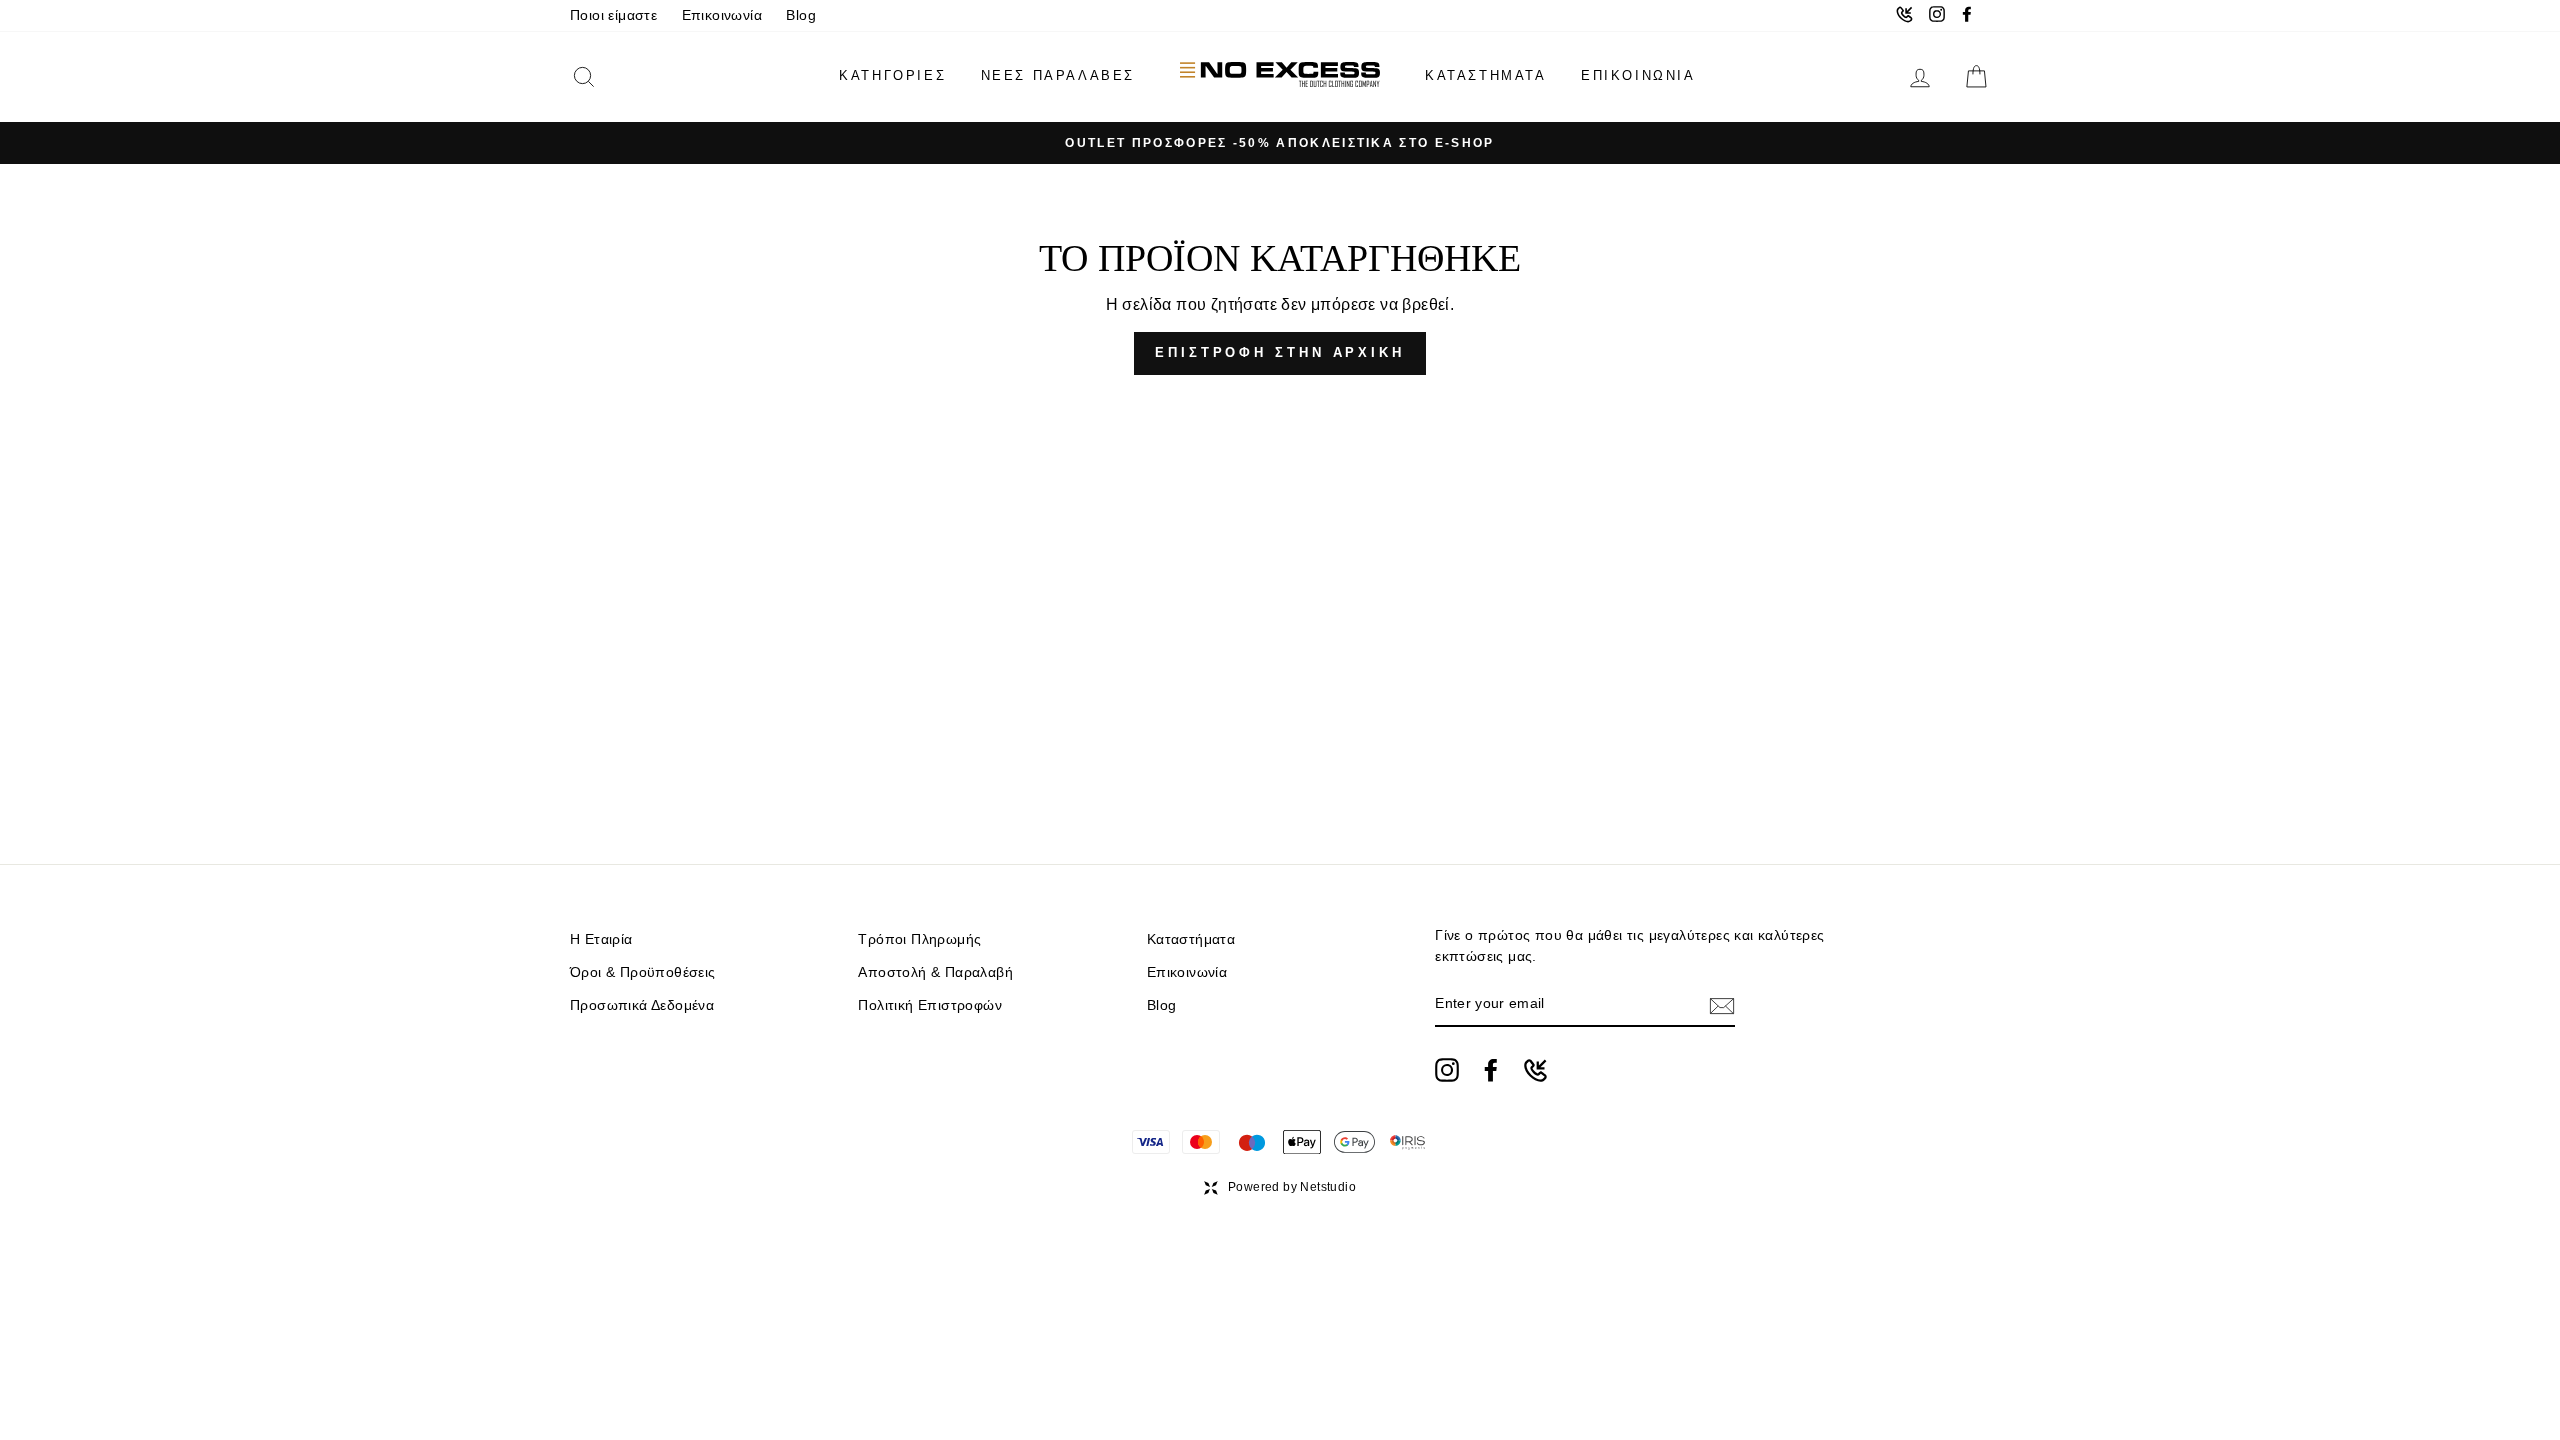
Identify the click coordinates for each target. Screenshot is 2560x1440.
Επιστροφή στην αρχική (1280, 352)
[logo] (1280, 76)
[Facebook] (1491, 1070)
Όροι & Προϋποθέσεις (643, 972)
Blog (801, 15)
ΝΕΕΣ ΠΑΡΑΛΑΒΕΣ (1058, 75)
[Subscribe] (1722, 1005)
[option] (1280, 143)
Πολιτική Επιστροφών (930, 1005)
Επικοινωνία (722, 15)
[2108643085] (1535, 1070)
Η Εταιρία (601, 939)
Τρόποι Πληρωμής (919, 939)
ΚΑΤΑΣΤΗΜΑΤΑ (1486, 75)
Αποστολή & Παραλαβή (935, 972)
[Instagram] (1447, 1070)
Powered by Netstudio (1292, 1187)
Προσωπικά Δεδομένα (642, 1005)
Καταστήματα (1191, 939)
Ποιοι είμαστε (613, 15)
